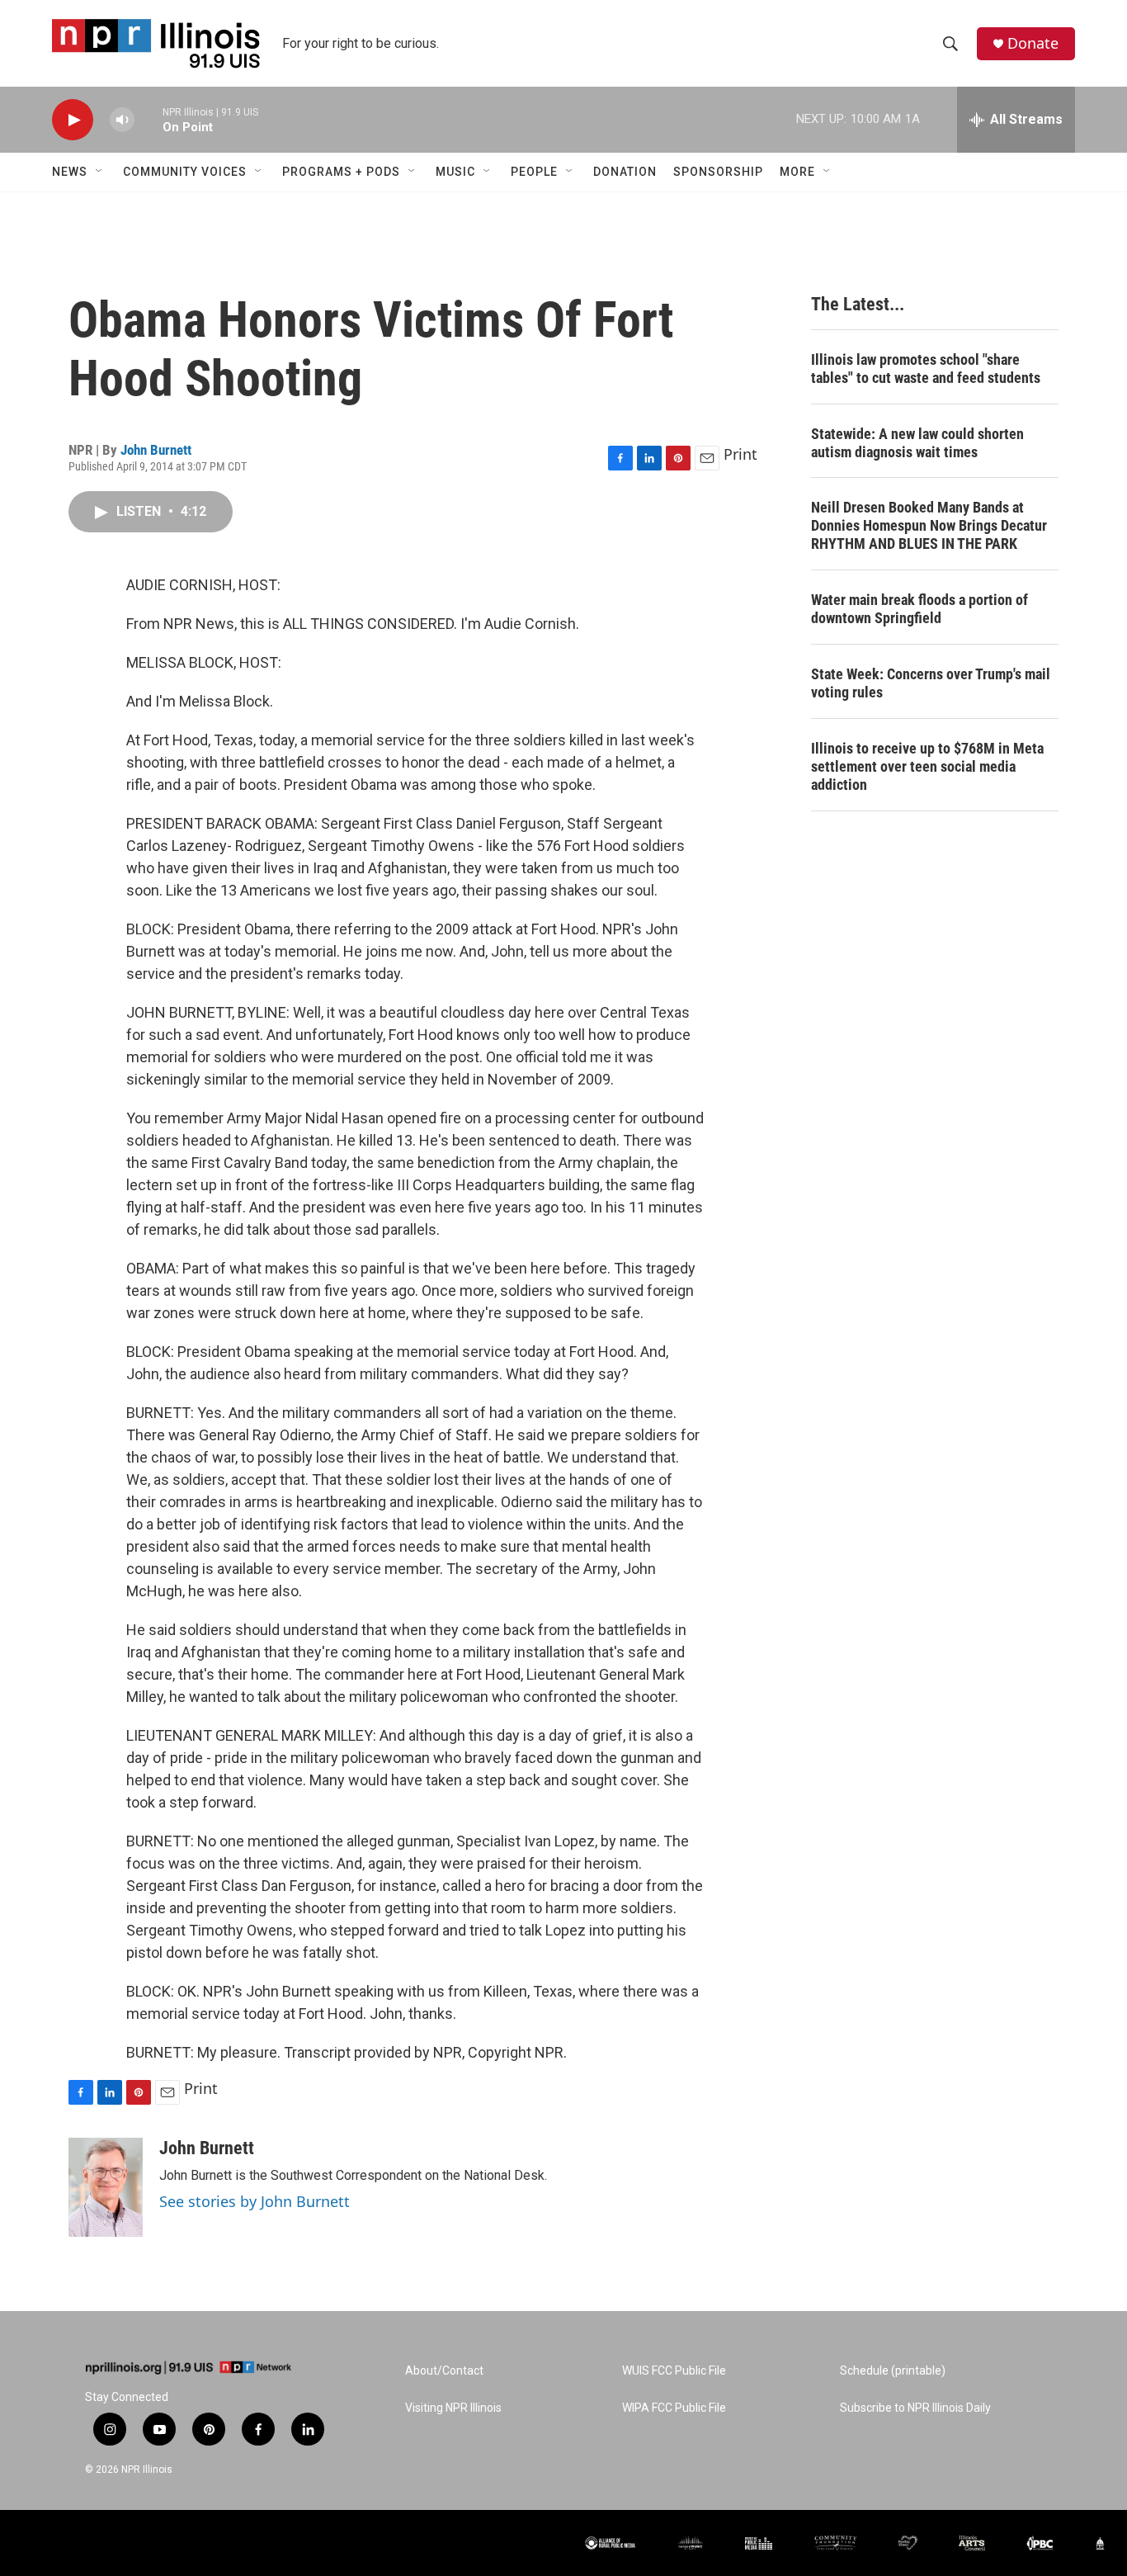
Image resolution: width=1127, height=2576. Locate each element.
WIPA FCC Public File (674, 2408)
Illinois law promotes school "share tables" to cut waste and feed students (926, 369)
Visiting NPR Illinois (453, 2408)
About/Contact (444, 2371)
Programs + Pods (341, 172)
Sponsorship (718, 172)
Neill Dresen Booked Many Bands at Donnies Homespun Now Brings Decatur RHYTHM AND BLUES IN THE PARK (929, 525)
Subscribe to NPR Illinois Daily (915, 2408)
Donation (625, 172)
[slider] (149, 119)
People (534, 172)
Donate (1033, 43)
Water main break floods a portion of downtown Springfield (920, 609)
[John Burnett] (106, 2187)
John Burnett (156, 450)
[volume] (122, 120)
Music (455, 172)
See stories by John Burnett (255, 2201)
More (797, 172)
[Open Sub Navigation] (100, 172)
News (70, 172)
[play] (73, 120)
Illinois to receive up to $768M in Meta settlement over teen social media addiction (927, 766)
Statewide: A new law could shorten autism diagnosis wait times (917, 443)
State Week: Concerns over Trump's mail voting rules (931, 683)
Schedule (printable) (893, 2371)
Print (740, 454)
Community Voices (185, 172)
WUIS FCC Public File (674, 2371)
